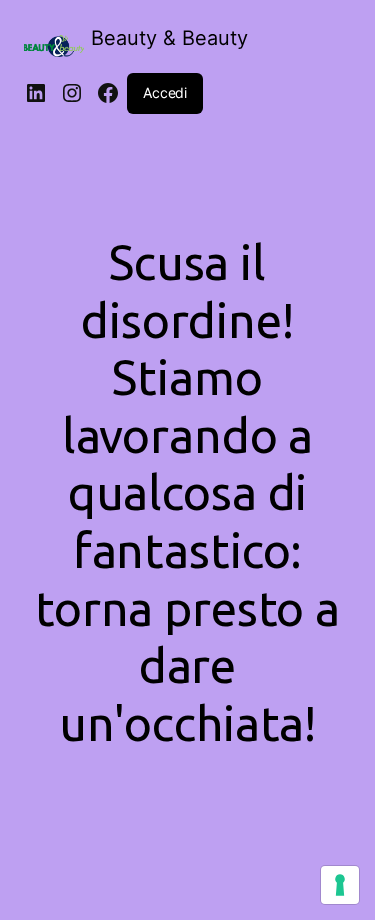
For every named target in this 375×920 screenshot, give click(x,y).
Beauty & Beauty (169, 38)
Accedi (165, 92)
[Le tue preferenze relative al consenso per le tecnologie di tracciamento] (340, 885)
